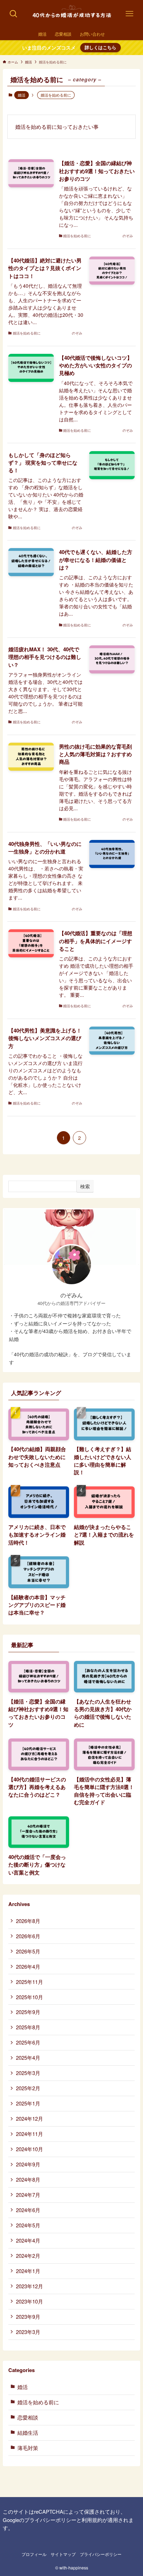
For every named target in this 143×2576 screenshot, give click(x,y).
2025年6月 (28, 2042)
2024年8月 (28, 2179)
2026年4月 (28, 1966)
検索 (85, 1186)
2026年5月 (28, 1951)
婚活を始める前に (38, 2402)
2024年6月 (28, 2210)
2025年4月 (28, 2058)
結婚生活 (28, 2432)
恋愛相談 (28, 2417)
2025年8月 (28, 2027)
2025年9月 (28, 2012)
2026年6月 (28, 1936)
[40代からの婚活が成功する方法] (71, 14)
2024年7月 (28, 2195)
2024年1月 (28, 2271)
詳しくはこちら (100, 47)
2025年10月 (30, 1997)
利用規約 (92, 2520)
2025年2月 (28, 2088)
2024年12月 (30, 2118)
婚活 (22, 95)
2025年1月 (28, 2103)
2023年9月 (28, 2316)
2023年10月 (30, 2301)
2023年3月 (28, 2332)
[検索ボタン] (13, 14)
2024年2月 (28, 2256)
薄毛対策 (28, 2448)
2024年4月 (28, 2240)
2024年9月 (28, 2164)
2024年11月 (30, 2134)
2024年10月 (30, 2149)
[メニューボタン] (130, 14)
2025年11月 (30, 1982)
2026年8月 (28, 1921)
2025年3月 (28, 2073)
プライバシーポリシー (50, 2520)
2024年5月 (28, 2225)
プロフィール (34, 2554)
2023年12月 (30, 2286)
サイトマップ (63, 2554)
